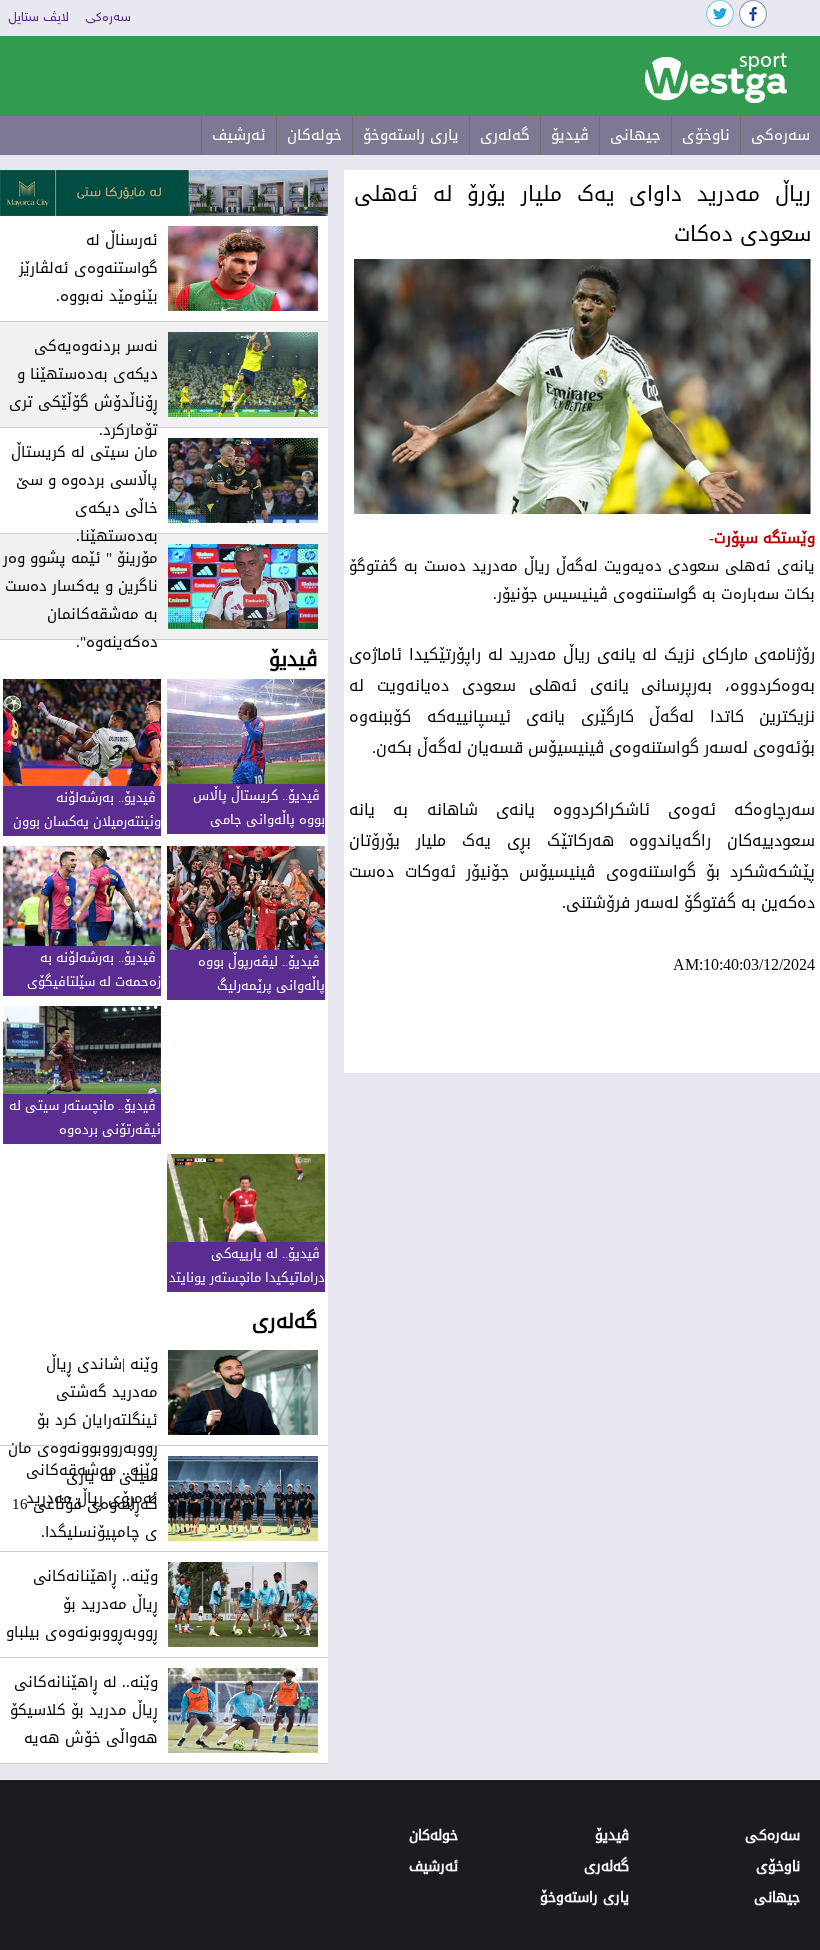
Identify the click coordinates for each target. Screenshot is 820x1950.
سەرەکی (108, 18)
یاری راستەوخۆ (411, 135)
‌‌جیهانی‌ (635, 135)
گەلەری (505, 135)
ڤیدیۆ (570, 135)
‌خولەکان (314, 135)
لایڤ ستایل (38, 18)
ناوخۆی (706, 135)
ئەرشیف (239, 135)
